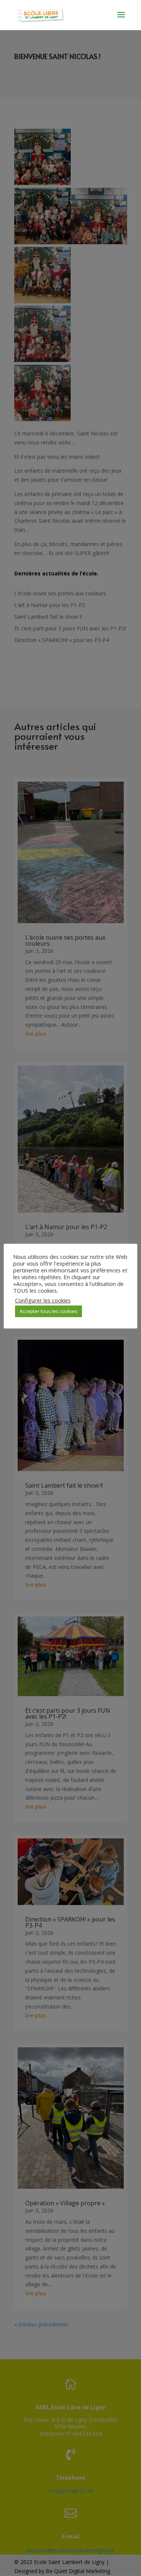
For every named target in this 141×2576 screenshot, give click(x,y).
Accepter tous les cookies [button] (49, 1311)
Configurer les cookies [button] (43, 1300)
